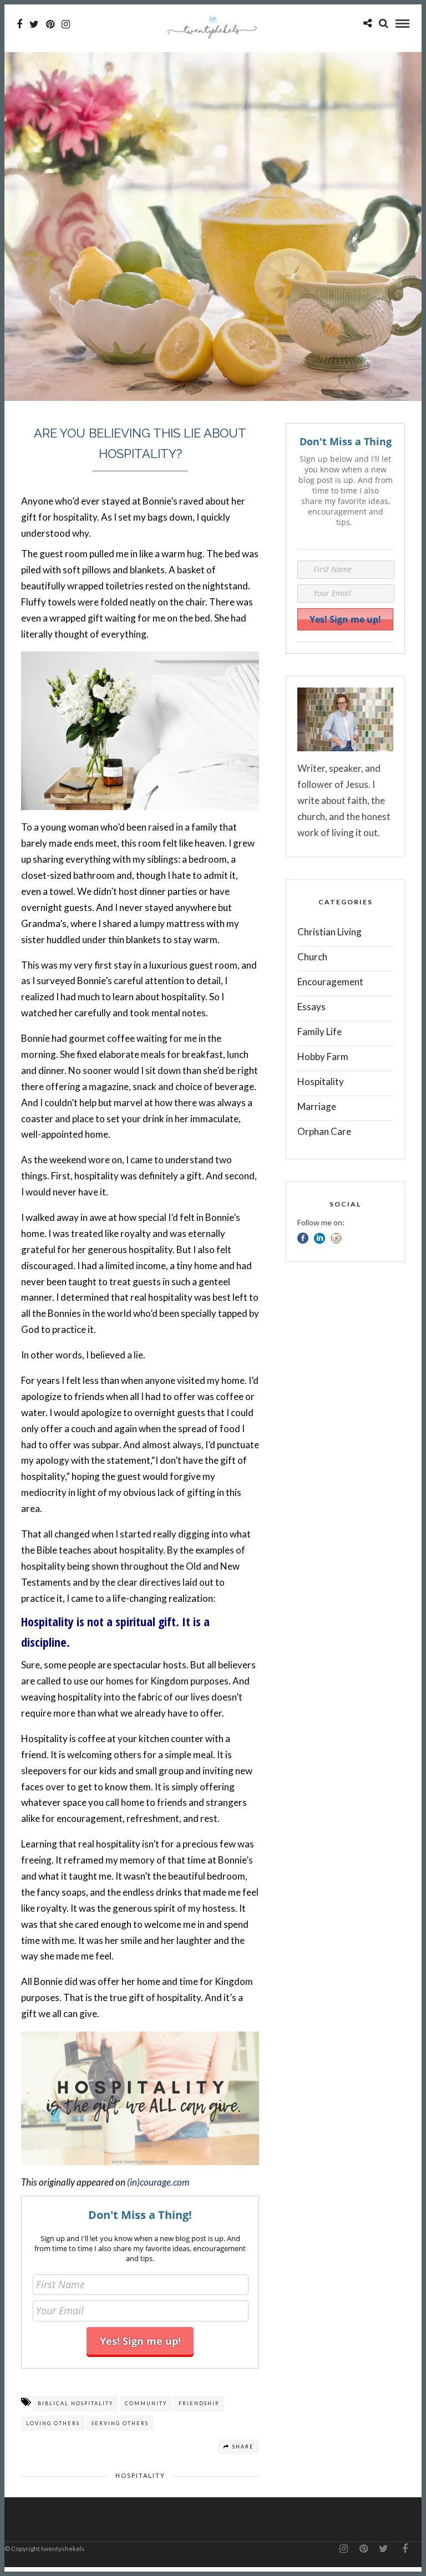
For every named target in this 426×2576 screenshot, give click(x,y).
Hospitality (140, 2475)
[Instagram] (66, 24)
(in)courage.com (158, 2182)
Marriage (317, 1106)
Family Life (319, 1032)
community (146, 2403)
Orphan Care (324, 1131)
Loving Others (53, 2423)
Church (312, 957)
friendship (199, 2403)
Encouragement (330, 982)
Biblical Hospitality (75, 2403)
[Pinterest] (50, 24)
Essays (311, 1007)
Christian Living (329, 932)
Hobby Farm (323, 1057)
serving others (120, 2423)
